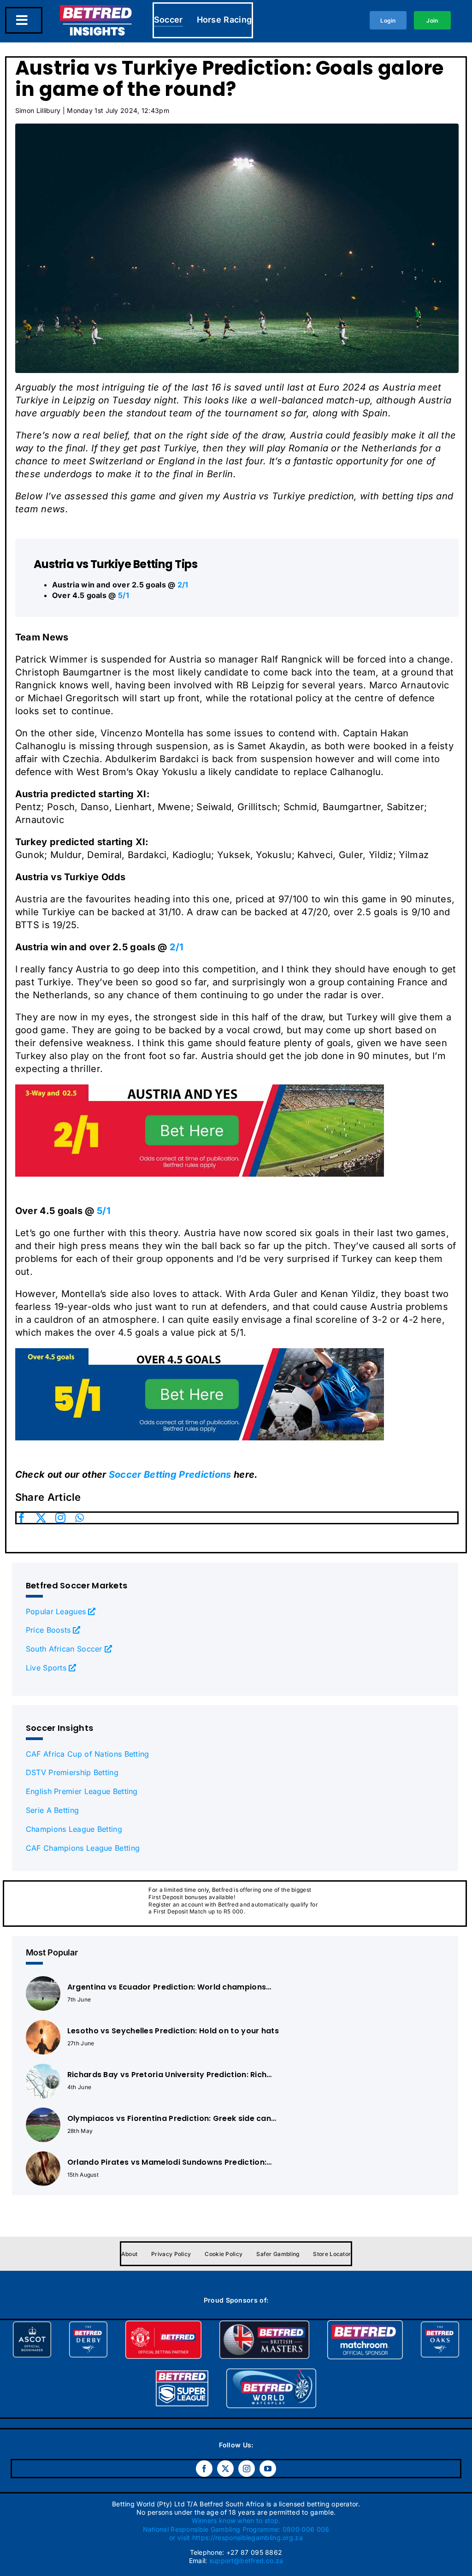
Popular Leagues (56, 1611)
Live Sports (46, 1668)
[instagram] (60, 1518)
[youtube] (268, 2469)
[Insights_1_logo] (97, 10)
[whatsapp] (80, 1518)
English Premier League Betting (82, 1791)
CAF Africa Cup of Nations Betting (88, 1754)
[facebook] (22, 1518)
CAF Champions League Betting (83, 1848)
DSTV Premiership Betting (72, 1772)
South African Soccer (64, 1649)
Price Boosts (48, 1630)
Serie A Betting (53, 1810)
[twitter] (41, 1518)
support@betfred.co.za (246, 2561)
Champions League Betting (74, 1829)
